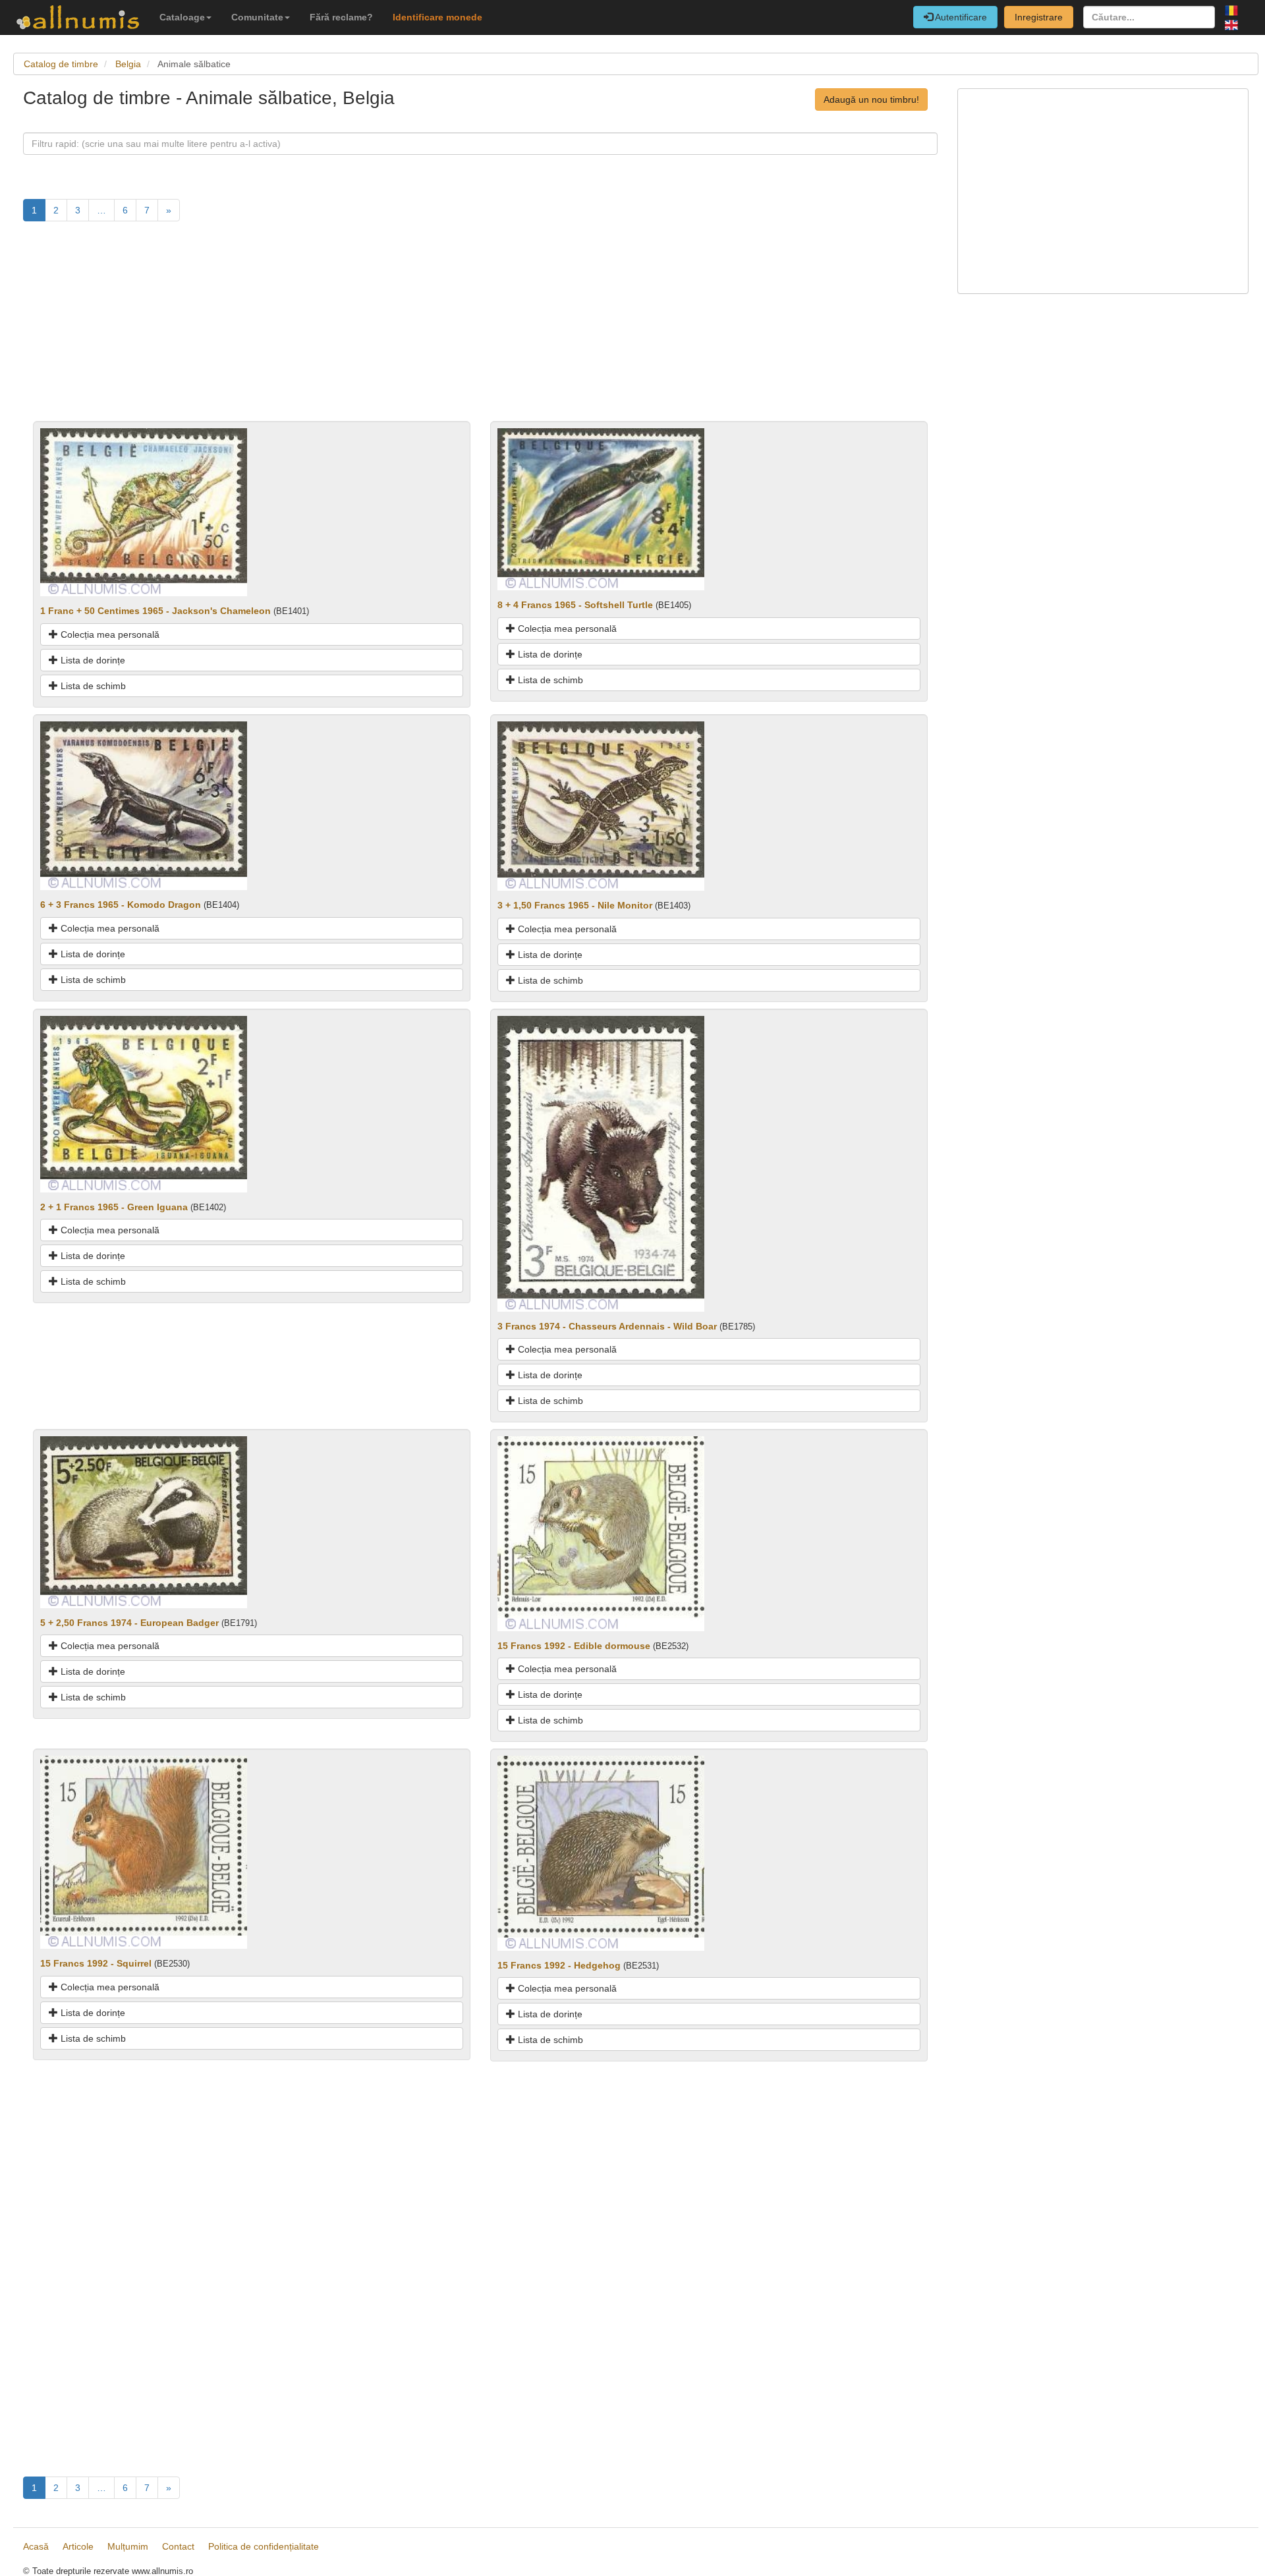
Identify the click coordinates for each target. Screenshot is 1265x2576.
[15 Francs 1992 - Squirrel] (144, 1851)
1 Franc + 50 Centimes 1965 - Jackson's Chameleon (155, 611)
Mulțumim (128, 2546)
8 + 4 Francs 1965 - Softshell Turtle (575, 605)
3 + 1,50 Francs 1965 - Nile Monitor (575, 905)
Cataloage (182, 17)
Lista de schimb (92, 686)
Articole (78, 2546)
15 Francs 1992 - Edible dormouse (574, 1646)
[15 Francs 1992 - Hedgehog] (601, 1853)
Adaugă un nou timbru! (871, 99)
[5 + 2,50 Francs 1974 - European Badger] (144, 1521)
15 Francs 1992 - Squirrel (96, 1963)
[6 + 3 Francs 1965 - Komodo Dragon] (144, 805)
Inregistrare (1039, 17)
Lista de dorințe (92, 660)
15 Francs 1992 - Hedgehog (559, 1965)
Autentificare (960, 17)
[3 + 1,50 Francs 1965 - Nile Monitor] (601, 805)
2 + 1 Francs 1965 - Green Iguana (114, 1207)
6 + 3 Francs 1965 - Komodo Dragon (121, 905)
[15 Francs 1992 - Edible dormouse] (601, 1533)
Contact (178, 2546)
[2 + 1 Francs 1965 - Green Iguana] (144, 1103)
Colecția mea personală (109, 634)
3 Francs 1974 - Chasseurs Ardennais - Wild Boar (607, 1326)
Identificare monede (437, 17)
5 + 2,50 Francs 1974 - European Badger (129, 1623)
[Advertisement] (418, 329)
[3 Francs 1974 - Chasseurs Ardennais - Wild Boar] (601, 1163)
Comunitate (257, 17)
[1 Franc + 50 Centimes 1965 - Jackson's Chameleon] (144, 511)
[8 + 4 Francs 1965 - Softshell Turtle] (601, 509)
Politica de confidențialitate (264, 2546)
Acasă (36, 2546)
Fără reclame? (341, 17)
